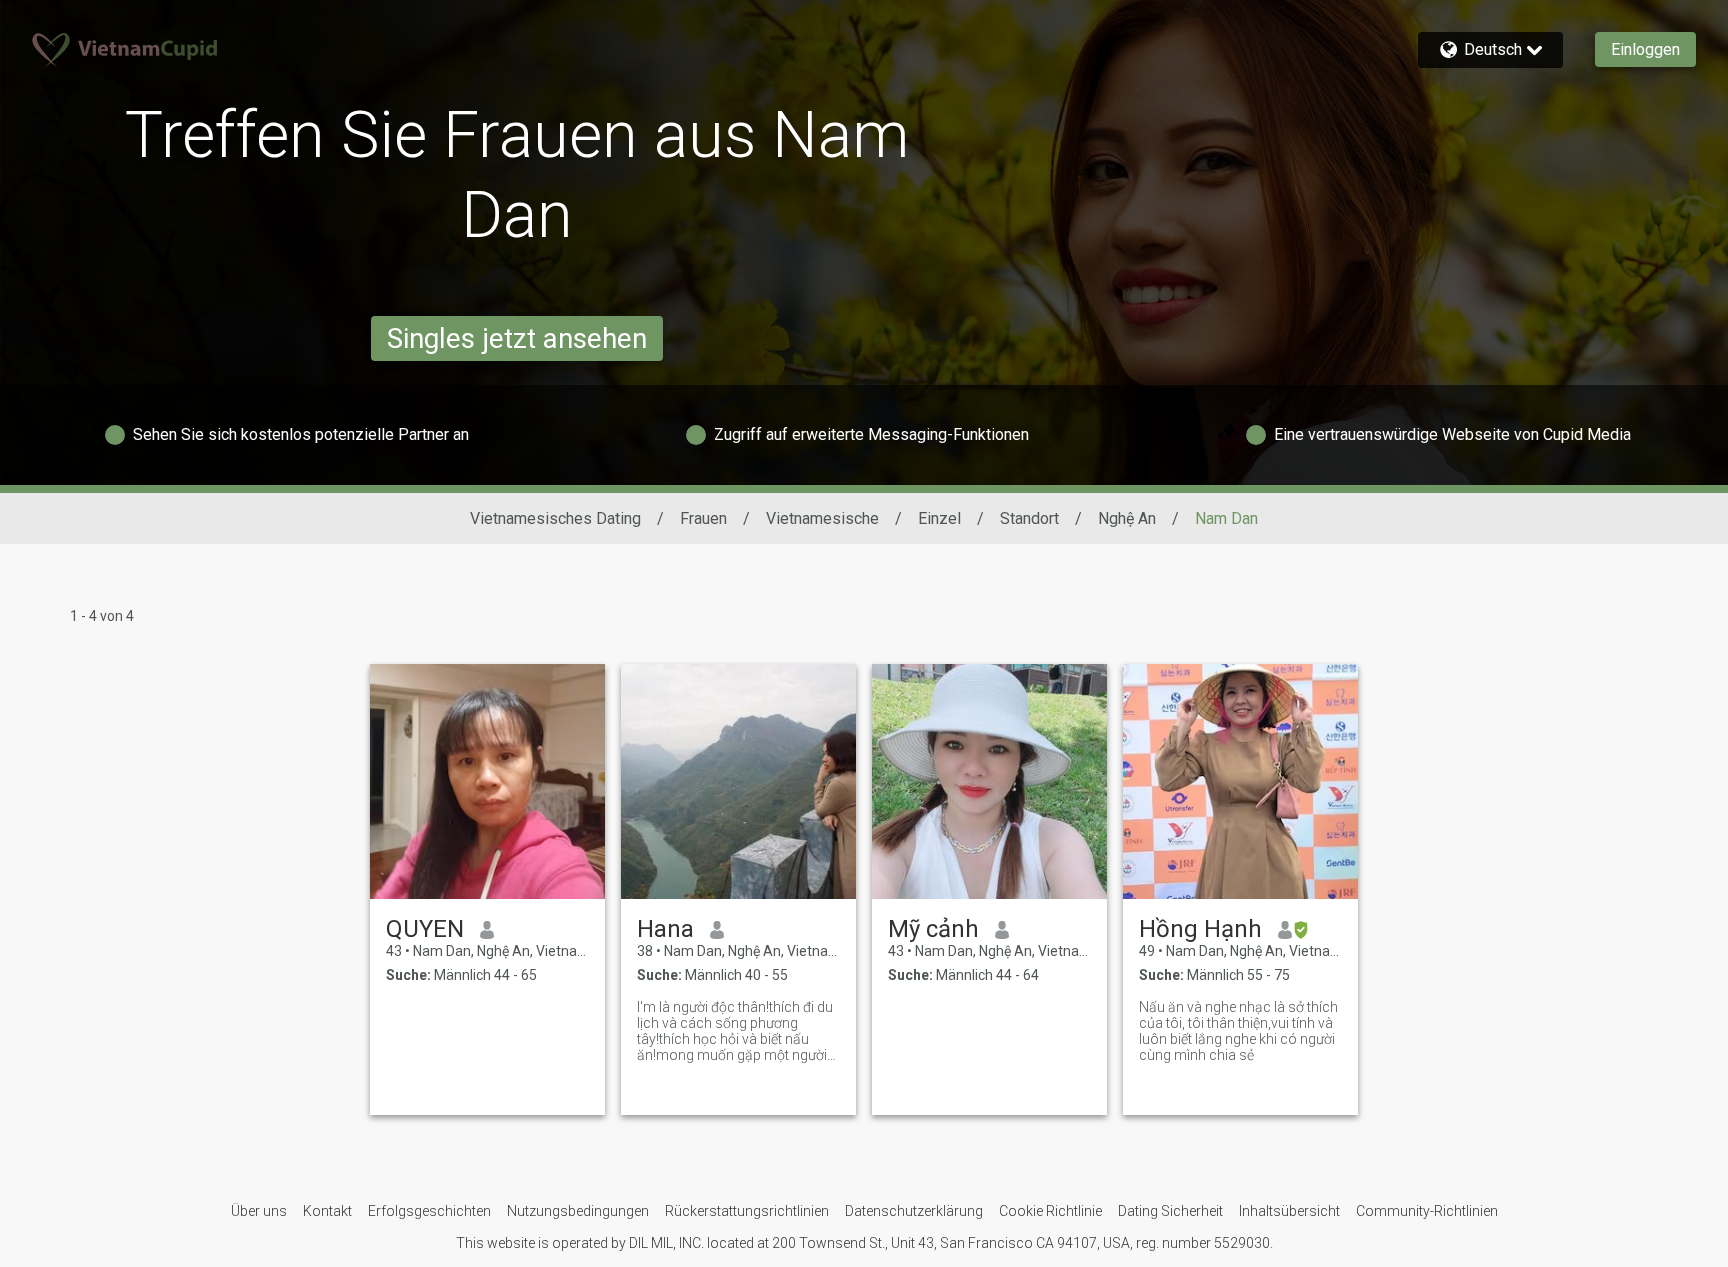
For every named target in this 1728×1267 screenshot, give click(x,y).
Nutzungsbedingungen (578, 1211)
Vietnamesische (822, 518)
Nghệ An (1127, 518)
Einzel (939, 518)
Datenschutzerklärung (914, 1211)
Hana (665, 929)
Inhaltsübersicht (1289, 1211)
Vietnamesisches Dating (555, 518)
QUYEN (425, 929)
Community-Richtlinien (1427, 1211)
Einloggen (1645, 49)
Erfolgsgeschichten (429, 1211)
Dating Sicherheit (1170, 1211)
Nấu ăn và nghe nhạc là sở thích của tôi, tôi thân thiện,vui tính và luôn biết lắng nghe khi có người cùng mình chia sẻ (1238, 1031)
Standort (1029, 518)
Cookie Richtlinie (1050, 1211)
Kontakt (327, 1211)
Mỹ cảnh (933, 929)
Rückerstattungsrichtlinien (747, 1211)
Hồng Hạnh (1200, 929)
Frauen (703, 518)
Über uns (259, 1211)
